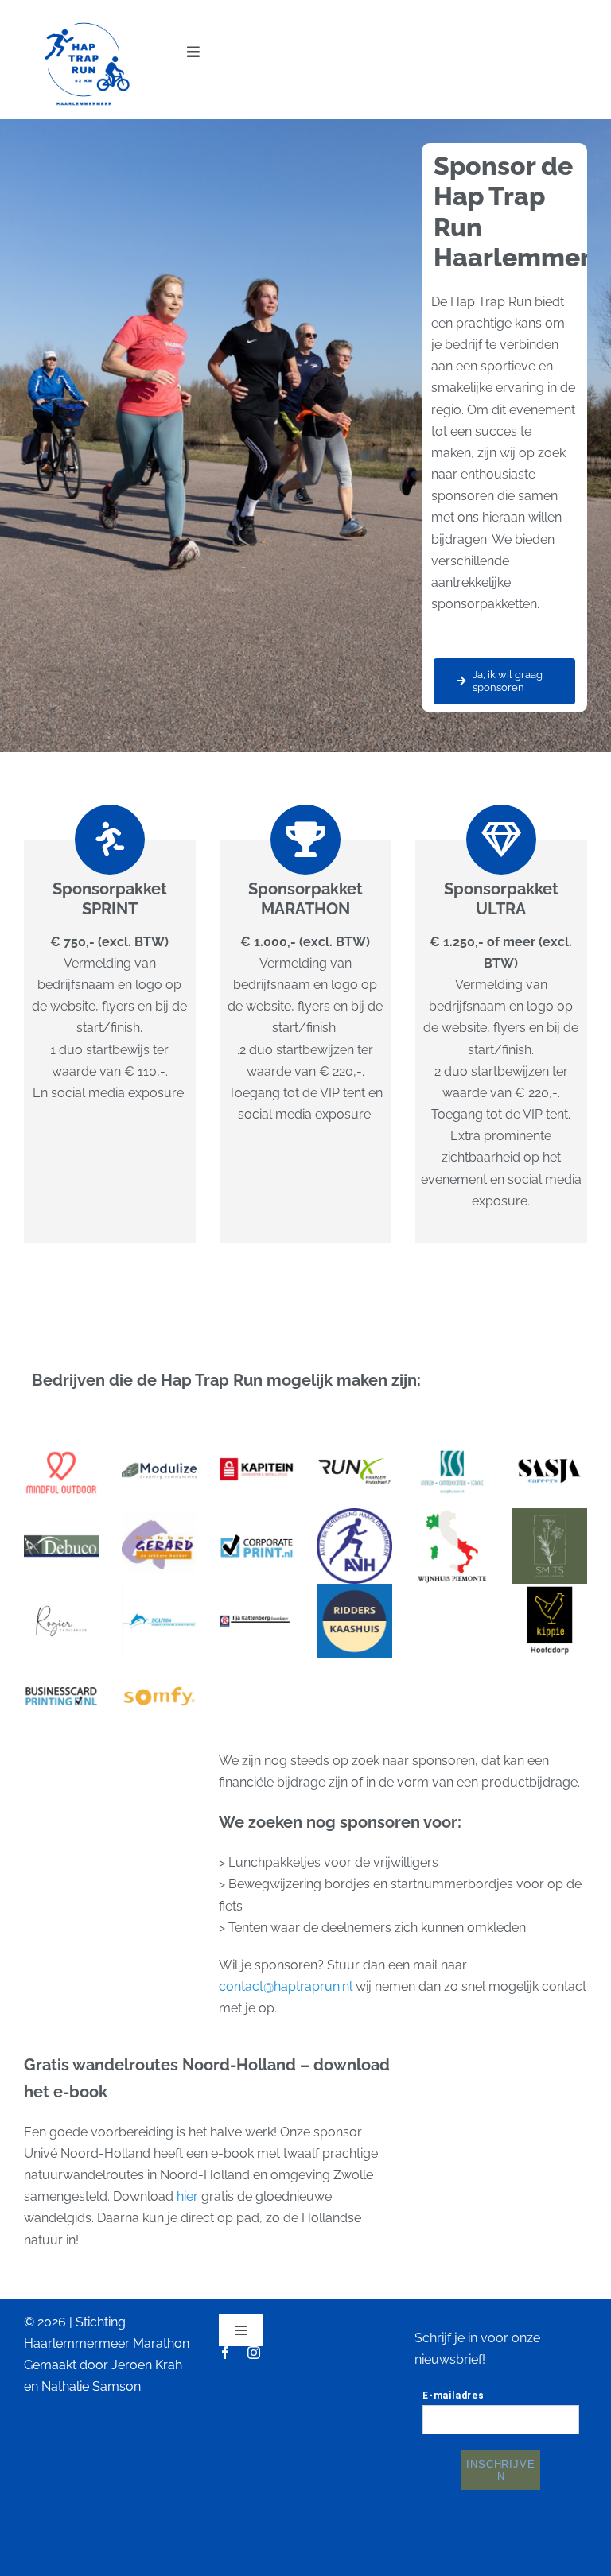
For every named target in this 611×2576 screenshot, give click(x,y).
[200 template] (159, 1439)
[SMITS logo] (550, 1514)
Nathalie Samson (91, 2386)
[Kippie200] (550, 1590)
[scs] (452, 1439)
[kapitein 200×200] (256, 1439)
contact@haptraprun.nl (286, 1986)
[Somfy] (159, 1664)
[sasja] (550, 1439)
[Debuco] (61, 1514)
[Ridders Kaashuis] (354, 1590)
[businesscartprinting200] (61, 1664)
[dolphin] (159, 1590)
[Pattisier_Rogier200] (61, 1590)
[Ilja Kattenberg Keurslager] (256, 1590)
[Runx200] (354, 1439)
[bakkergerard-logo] (159, 1514)
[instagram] (254, 2353)
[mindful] (61, 1439)
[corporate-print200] (256, 1514)
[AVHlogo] (354, 1514)
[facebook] (225, 2353)
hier (189, 2196)
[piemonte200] (452, 1514)
